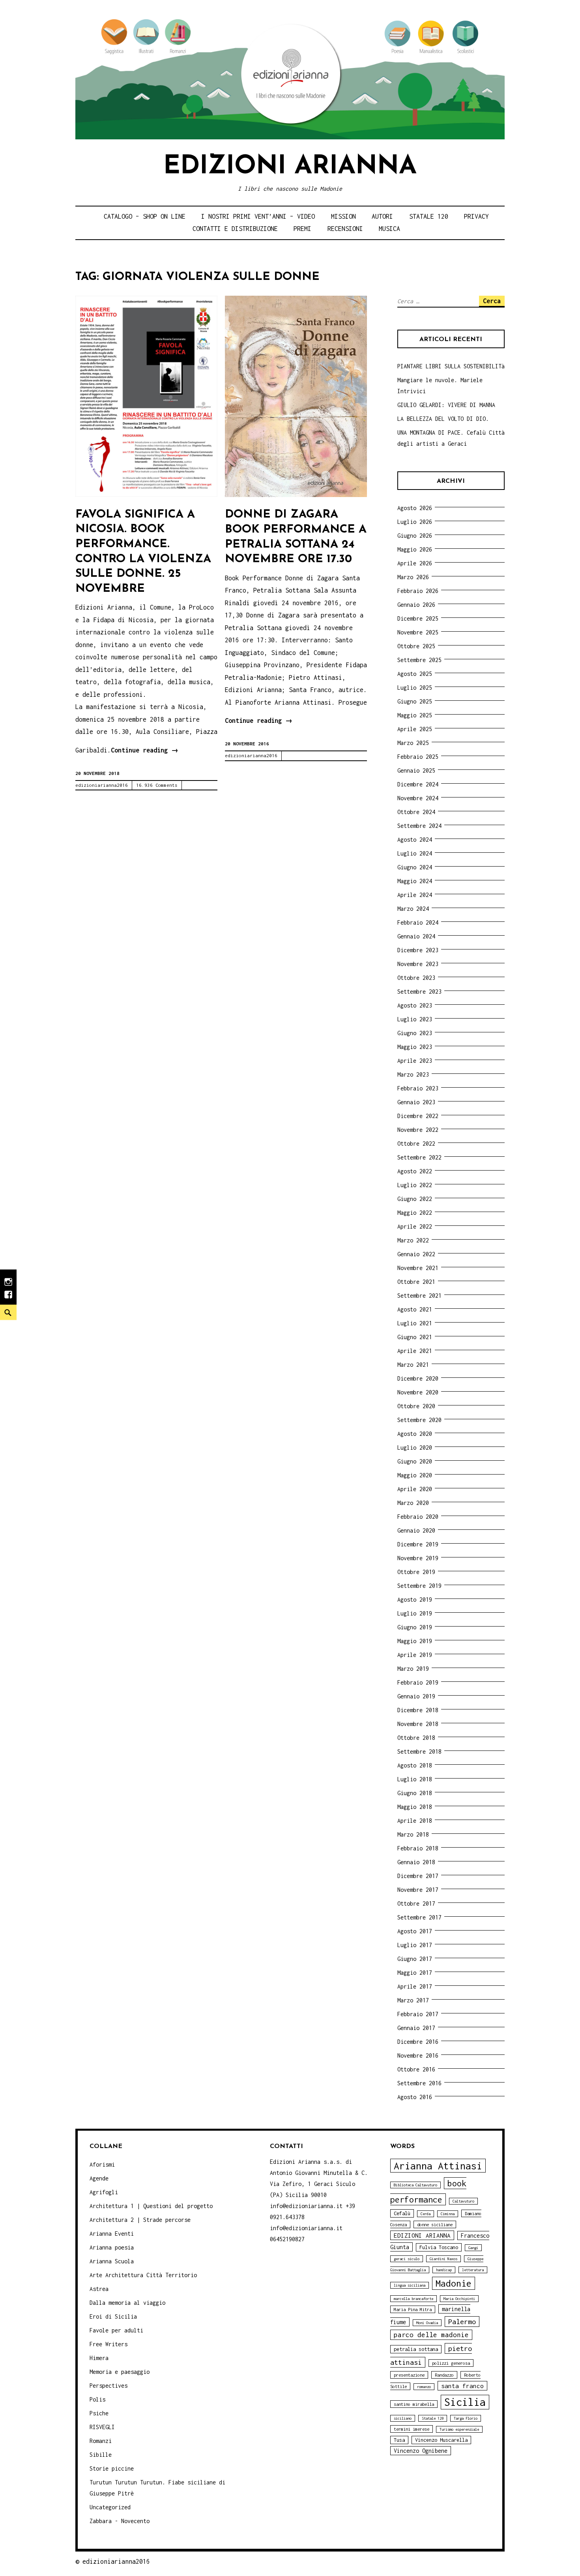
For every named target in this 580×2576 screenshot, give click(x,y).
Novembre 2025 (418, 632)
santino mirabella (414, 2404)
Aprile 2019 (415, 1655)
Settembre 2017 (419, 1917)
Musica (389, 229)
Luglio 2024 (415, 853)
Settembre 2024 (419, 826)
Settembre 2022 (419, 1157)
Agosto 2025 (415, 674)
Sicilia (465, 2402)
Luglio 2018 (415, 1779)
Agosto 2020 (415, 1434)
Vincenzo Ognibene (421, 2451)
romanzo (424, 2387)
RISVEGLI (102, 2427)
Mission (343, 216)
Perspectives (109, 2386)
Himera (99, 2358)
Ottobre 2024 (416, 812)
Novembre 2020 (418, 1392)
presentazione (409, 2375)
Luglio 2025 (415, 688)
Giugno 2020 (415, 1461)
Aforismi (102, 2164)
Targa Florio (466, 2418)
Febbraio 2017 (418, 2014)
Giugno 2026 (415, 536)
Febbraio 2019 (418, 1682)
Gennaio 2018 (416, 1862)
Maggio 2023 (415, 1047)
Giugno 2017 (415, 1959)
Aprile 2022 (415, 1226)
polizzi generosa (451, 2363)
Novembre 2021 (418, 1268)
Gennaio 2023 (416, 1102)
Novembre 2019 (418, 1558)
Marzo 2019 (413, 1669)
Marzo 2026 (413, 577)
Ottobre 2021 (416, 1282)
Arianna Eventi (112, 2234)
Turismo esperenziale (459, 2429)
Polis (97, 2399)
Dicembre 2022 (418, 1116)
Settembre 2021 (419, 1296)
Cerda (426, 2214)
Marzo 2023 (413, 1074)
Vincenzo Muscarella (441, 2440)
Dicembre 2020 (418, 1378)
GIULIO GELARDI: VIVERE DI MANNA (446, 405)
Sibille (101, 2455)
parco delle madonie (431, 2335)
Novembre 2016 (418, 2055)
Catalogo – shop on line (145, 216)
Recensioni (345, 229)
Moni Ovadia (427, 2323)
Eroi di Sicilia (113, 2316)
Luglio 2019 (415, 1613)
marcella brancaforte (413, 2299)
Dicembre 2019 (418, 1544)
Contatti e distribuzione (235, 229)
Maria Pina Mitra (413, 2309)
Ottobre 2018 (416, 1738)
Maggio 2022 (415, 1213)
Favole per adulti (116, 2330)
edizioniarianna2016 (102, 785)
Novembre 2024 (418, 798)
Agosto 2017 (415, 1931)
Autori (382, 216)
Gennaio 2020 (416, 1530)
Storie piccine (112, 2468)
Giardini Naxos (443, 2259)
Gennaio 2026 (416, 605)
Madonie (454, 2283)
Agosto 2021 (415, 1309)
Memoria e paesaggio (120, 2372)
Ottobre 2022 (416, 1144)
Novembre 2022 (418, 1130)
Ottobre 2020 (416, 1406)
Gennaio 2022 (416, 1254)
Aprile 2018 (415, 1821)
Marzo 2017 (413, 2000)
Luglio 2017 (415, 1945)
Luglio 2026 (415, 522)
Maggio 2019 (415, 1641)
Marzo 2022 (413, 1240)
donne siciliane (435, 2224)
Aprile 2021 (415, 1351)
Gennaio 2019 (416, 1696)
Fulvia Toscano (439, 2247)
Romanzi (101, 2441)
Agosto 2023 (415, 1005)
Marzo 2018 (413, 1834)
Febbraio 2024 (418, 922)
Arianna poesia (112, 2247)
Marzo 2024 (413, 909)
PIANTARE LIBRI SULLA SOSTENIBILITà (451, 366)
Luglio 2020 (415, 1447)
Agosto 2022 (415, 1171)
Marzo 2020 (413, 1503)
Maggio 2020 (415, 1475)
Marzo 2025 (413, 743)
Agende (99, 2178)
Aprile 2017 (415, 1986)
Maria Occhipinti (459, 2299)
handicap (444, 2270)
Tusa (399, 2440)
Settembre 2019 (419, 1586)
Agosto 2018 (415, 1765)
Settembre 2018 (419, 1751)
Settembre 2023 (419, 992)
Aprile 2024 (415, 895)
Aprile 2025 (415, 729)
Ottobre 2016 (416, 2069)
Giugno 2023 (415, 1033)
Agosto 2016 (415, 2097)
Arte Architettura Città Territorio (143, 2275)
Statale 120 (429, 216)
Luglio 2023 (415, 1019)
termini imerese (412, 2429)
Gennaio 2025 (416, 770)
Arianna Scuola (112, 2261)
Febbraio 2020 (418, 1517)
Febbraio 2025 (418, 757)
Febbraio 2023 (418, 1088)
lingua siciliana (410, 2285)
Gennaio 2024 (416, 936)
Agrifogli (104, 2192)
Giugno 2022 (415, 1199)
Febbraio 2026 (418, 591)
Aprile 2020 (415, 1489)
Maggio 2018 (415, 1807)
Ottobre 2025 (416, 646)
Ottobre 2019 (416, 1572)
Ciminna (448, 2214)
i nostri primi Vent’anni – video (258, 216)
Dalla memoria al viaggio (127, 2303)
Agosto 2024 (415, 840)
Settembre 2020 (419, 1420)
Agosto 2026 (415, 508)
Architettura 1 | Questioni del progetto (151, 2206)
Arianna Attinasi (438, 2166)
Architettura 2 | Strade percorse (140, 2220)
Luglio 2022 (415, 1185)
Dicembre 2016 (418, 2042)
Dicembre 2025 (418, 618)
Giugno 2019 (415, 1627)
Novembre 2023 (418, 964)
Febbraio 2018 (418, 1848)
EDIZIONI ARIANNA (422, 2235)
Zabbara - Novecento (120, 2521)
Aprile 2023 (415, 1061)
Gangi (473, 2248)
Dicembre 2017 (418, 1876)
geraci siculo (407, 2259)
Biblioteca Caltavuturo (415, 2185)
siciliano (403, 2418)
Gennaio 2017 (416, 2028)
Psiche (99, 2413)
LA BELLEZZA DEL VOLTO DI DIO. (443, 419)
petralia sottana (416, 2349)
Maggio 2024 (415, 881)
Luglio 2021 (415, 1323)
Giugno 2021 (415, 1337)
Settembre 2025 (419, 660)
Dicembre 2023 (418, 950)
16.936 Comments (157, 785)
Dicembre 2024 (418, 784)
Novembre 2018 (418, 1724)
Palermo (462, 2322)
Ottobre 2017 (416, 1903)
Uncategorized (110, 2507)
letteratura (473, 2270)
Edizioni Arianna (290, 167)
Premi (302, 229)
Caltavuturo (463, 2201)
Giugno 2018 (415, 1793)
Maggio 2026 (415, 549)
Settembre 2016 (419, 2083)
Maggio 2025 (415, 715)
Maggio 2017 (415, 1973)
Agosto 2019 (415, 1599)
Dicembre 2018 (418, 1710)
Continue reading (145, 751)
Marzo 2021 (413, 1365)
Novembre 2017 (418, 1890)
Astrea (99, 2289)
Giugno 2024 (415, 867)
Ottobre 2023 (416, 978)
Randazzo (444, 2375)
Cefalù (402, 2213)
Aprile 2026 (415, 563)
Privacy (476, 216)
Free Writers (109, 2344)
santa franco (462, 2386)
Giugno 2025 (415, 701)
